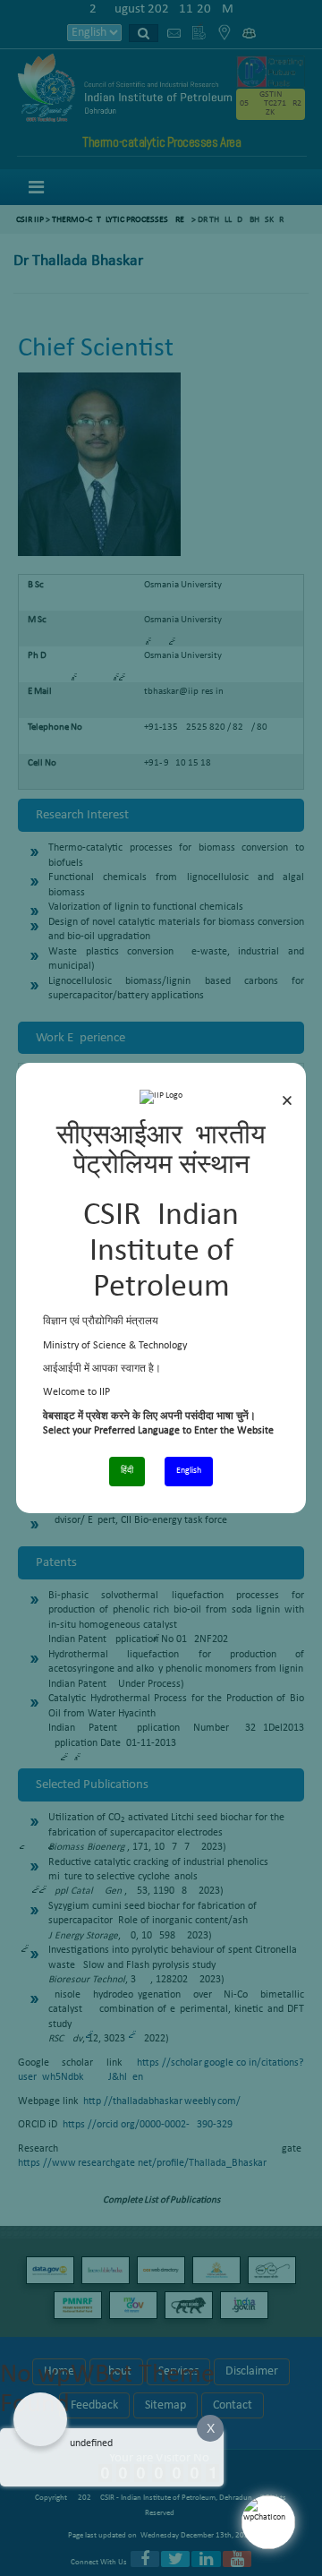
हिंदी (127, 1471)
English (189, 1471)
